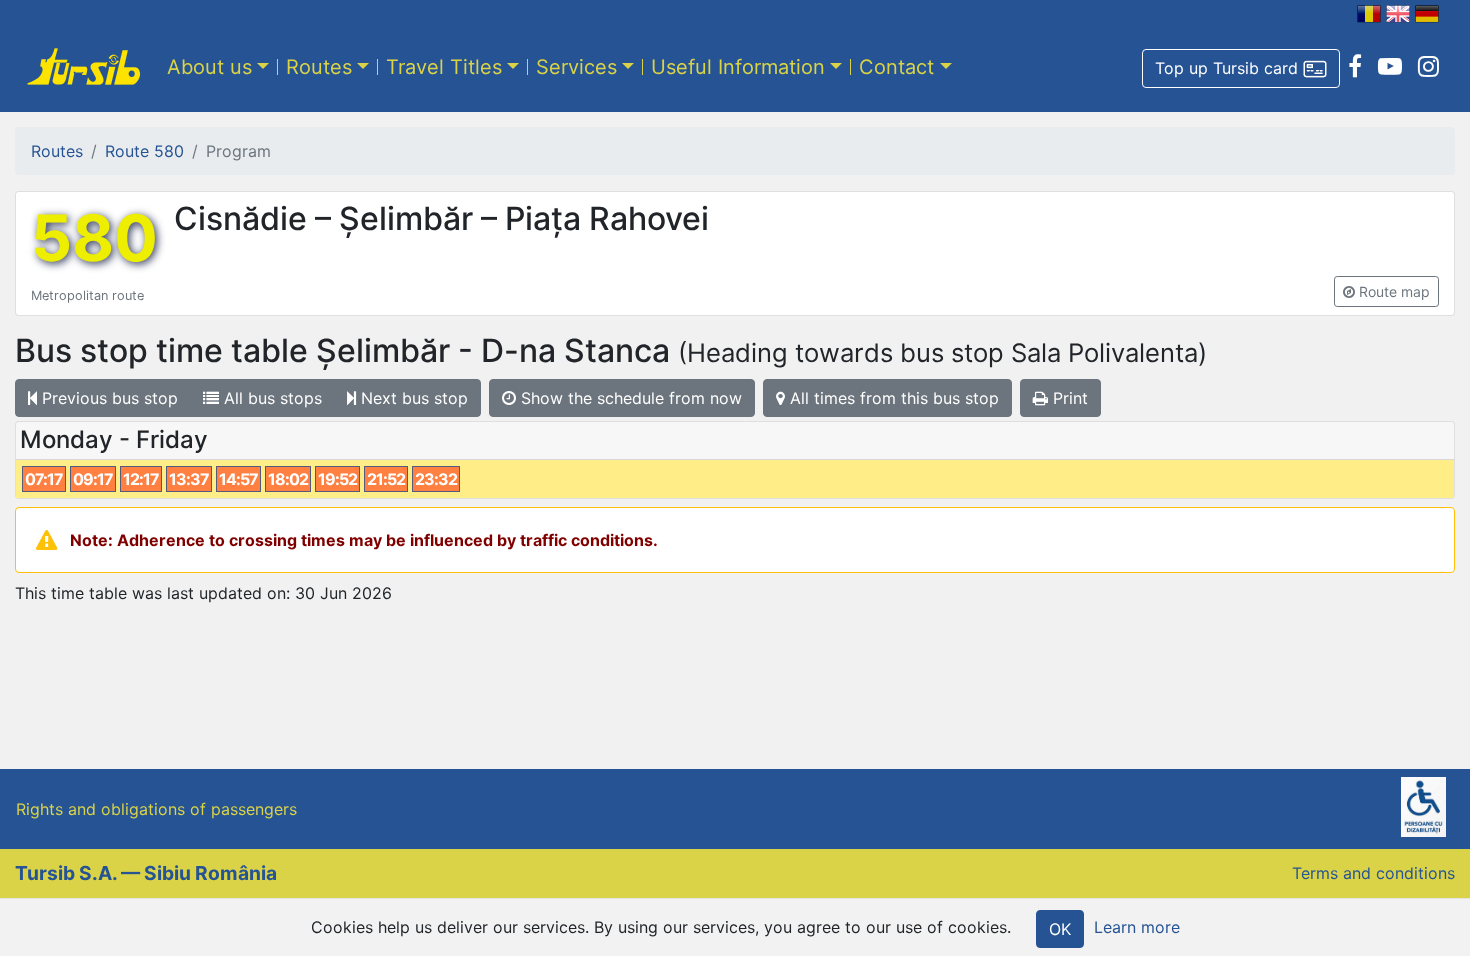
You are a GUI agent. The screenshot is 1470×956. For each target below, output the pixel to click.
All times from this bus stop (892, 398)
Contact (896, 67)
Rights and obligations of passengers (156, 809)
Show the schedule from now (629, 398)
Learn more (1137, 927)
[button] (1241, 69)
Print (1068, 398)
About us (209, 67)
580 (94, 238)
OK (1060, 929)
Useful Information (738, 67)
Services (576, 67)
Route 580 (144, 151)
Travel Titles (444, 67)
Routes (319, 67)
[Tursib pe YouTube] (1390, 67)
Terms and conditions (1373, 873)
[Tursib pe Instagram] (1428, 67)
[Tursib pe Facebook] (1355, 67)
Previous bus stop (107, 398)
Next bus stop (412, 398)
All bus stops (270, 398)
